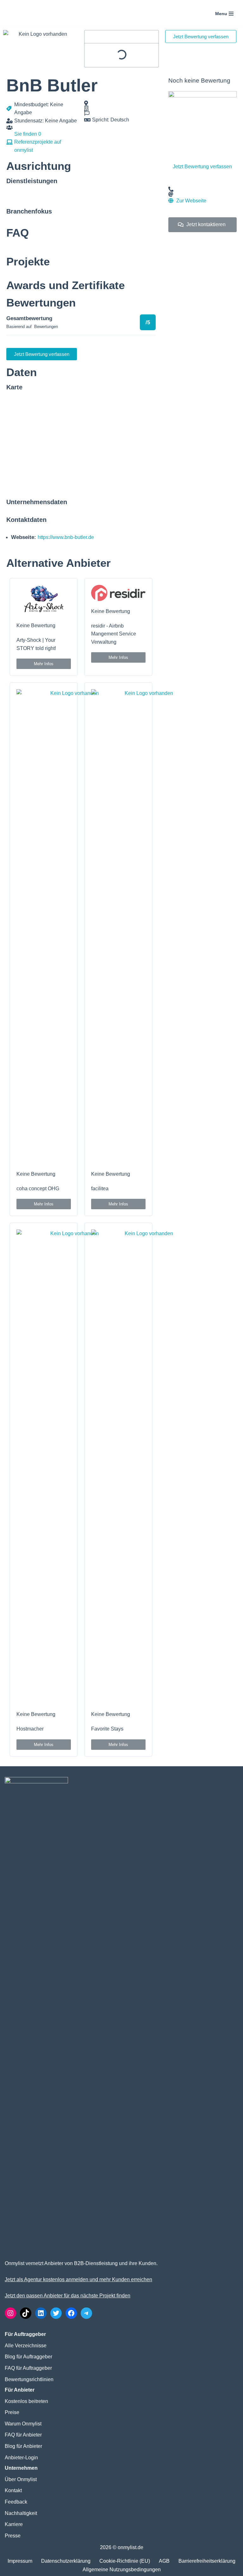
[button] (44, 664)
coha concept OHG (38, 1189)
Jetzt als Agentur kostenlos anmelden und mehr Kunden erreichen (78, 2279)
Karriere (14, 2524)
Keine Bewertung (36, 625)
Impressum (20, 2561)
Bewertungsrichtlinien (29, 2379)
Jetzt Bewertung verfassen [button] (201, 37)
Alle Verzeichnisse (26, 2346)
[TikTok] (26, 2313)
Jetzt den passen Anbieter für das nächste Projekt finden (68, 2296)
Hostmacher (30, 1729)
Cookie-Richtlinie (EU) (125, 2561)
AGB (164, 2561)
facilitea (100, 1189)
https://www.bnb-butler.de (66, 537)
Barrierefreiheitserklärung (207, 2561)
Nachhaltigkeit (21, 2513)
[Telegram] (86, 2313)
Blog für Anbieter (23, 2446)
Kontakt (13, 2490)
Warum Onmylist (23, 2424)
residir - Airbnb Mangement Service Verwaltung (114, 634)
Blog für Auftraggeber (28, 2357)
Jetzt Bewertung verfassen (202, 167)
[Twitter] (56, 2313)
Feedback (16, 2502)
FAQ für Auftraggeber (28, 2368)
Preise (12, 2412)
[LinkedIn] (41, 2313)
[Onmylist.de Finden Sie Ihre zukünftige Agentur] (30, 13)
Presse (13, 2536)
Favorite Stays (107, 1729)
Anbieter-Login (21, 2458)
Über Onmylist (21, 2479)
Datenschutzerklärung (66, 2561)
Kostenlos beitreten (26, 2401)
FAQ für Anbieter (23, 2435)
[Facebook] (71, 2313)
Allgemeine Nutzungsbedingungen (122, 2570)
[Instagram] (10, 2313)
